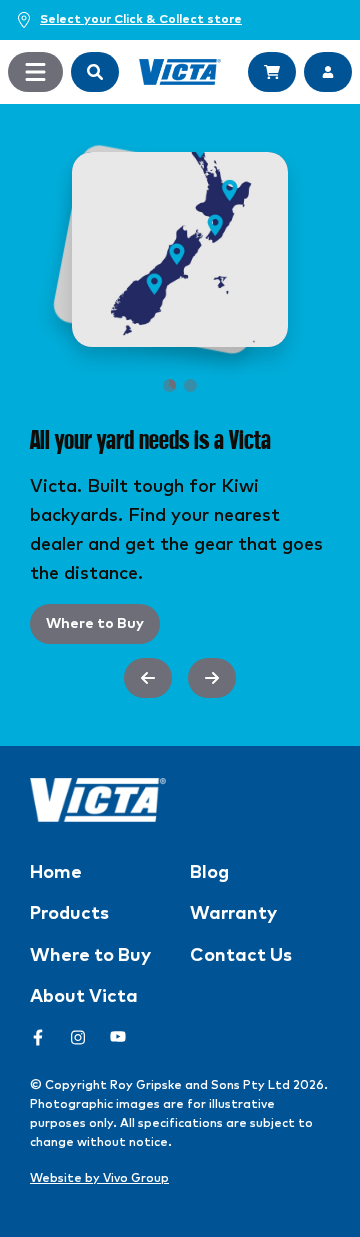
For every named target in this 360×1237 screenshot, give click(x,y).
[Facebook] (38, 1037)
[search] (95, 72)
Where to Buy (95, 624)
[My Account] (328, 72)
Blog (209, 873)
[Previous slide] (148, 678)
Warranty (233, 914)
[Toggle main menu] (35, 72)
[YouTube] (118, 1037)
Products (69, 914)
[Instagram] (78, 1037)
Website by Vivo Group (99, 1179)
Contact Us (241, 956)
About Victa (84, 997)
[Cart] (272, 72)
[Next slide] (212, 678)
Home (56, 873)
